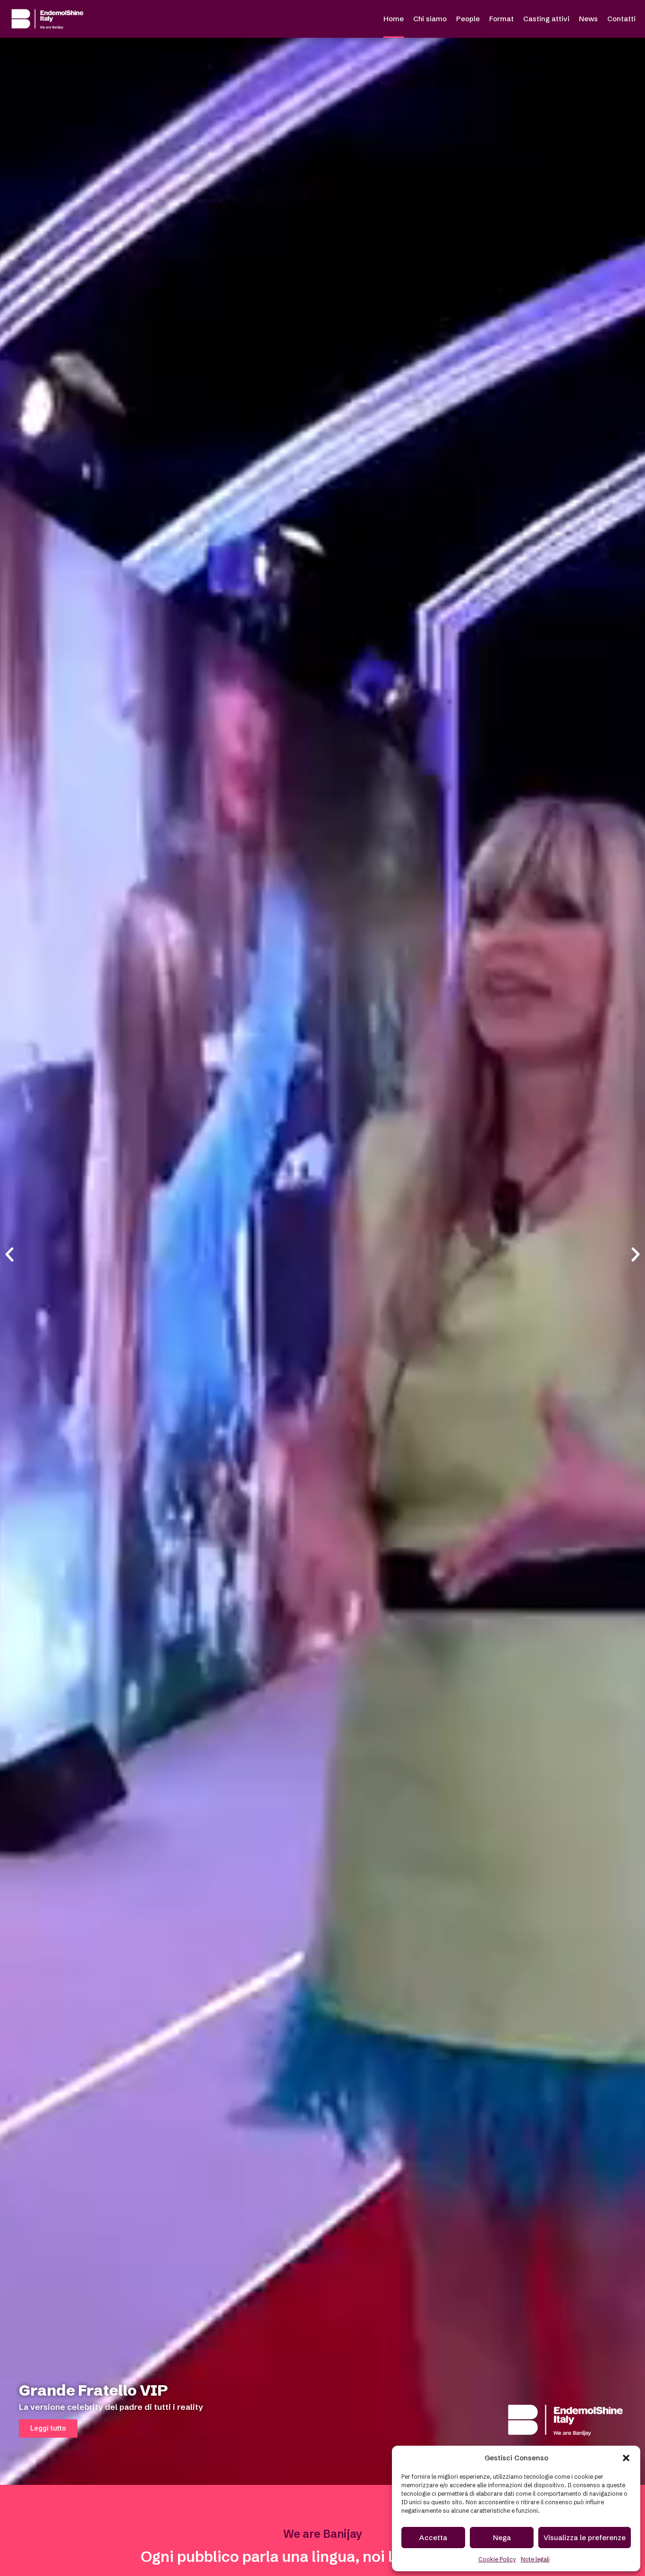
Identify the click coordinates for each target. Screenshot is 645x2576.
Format (501, 19)
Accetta (433, 2538)
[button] (626, 2458)
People (468, 19)
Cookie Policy (497, 2559)
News (588, 19)
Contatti (621, 19)
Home (394, 19)
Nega (502, 2538)
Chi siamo (430, 19)
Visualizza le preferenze (585, 2538)
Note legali (535, 2559)
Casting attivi (546, 19)
